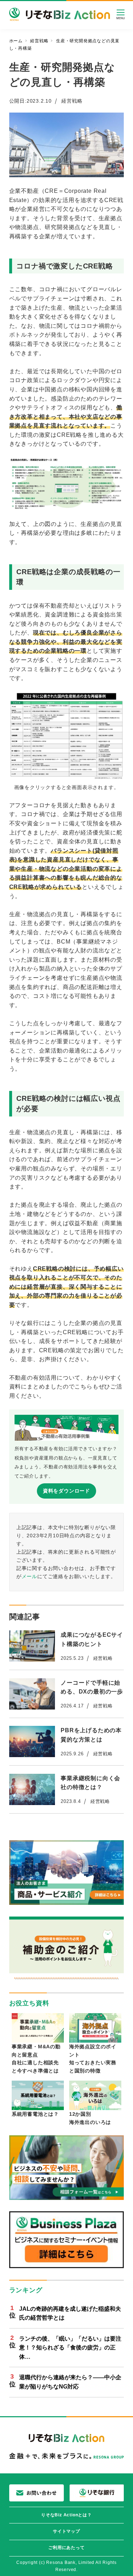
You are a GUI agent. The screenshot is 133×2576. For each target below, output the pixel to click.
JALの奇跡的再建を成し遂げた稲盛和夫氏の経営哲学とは (70, 2313)
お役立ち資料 (29, 2003)
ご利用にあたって (66, 2548)
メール (29, 1576)
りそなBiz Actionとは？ (66, 2515)
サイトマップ (66, 2531)
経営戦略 (72, 101)
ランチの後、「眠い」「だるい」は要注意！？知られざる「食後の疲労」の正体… (70, 2348)
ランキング (26, 2290)
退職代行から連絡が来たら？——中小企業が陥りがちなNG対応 (70, 2382)
